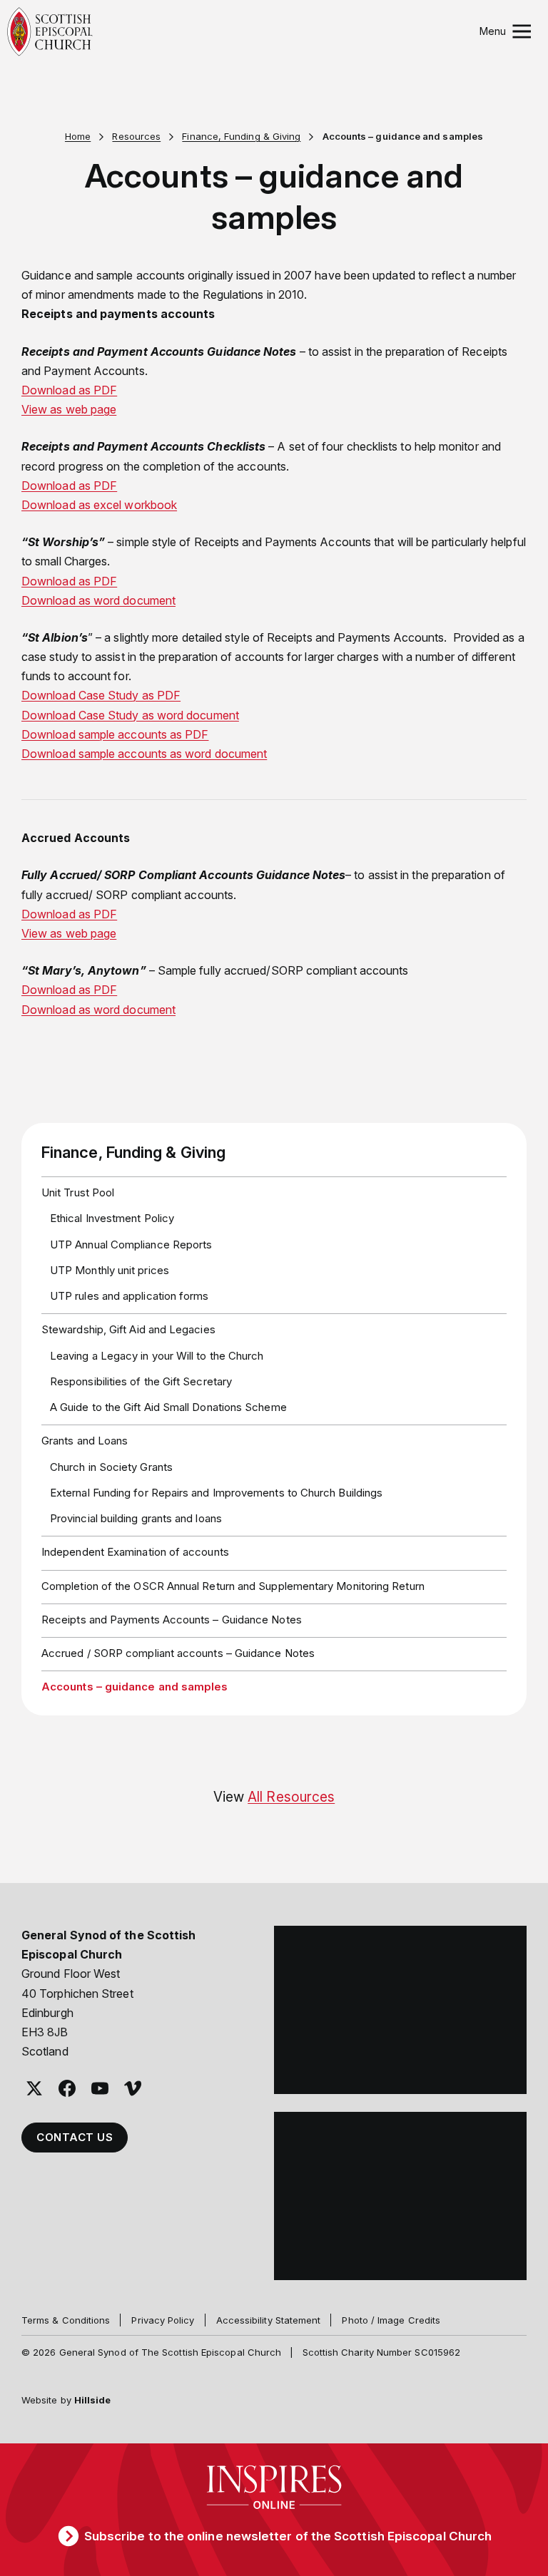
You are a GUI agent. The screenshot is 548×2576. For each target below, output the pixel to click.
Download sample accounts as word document (144, 754)
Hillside (93, 2400)
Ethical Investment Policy (112, 1218)
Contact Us (75, 2137)
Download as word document (98, 600)
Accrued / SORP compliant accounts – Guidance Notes (178, 1653)
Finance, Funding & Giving (241, 136)
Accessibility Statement (269, 2320)
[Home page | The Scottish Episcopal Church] (50, 32)
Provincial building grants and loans (136, 1518)
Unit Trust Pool (78, 1192)
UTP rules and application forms (129, 1296)
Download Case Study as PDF (101, 695)
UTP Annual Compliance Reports (131, 1245)
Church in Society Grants (111, 1467)
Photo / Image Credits (391, 2320)
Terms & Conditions (66, 2320)
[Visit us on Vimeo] (133, 2088)
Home (78, 136)
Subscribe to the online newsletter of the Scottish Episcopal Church (288, 2536)
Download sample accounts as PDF (115, 734)
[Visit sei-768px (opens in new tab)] (400, 2196)
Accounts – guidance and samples (135, 1687)
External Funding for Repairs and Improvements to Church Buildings (216, 1493)
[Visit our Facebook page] (67, 2088)
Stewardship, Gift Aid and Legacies (128, 1329)
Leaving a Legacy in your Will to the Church (157, 1356)
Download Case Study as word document (130, 715)
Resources (136, 136)
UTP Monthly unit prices (110, 1270)
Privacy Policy (163, 2320)
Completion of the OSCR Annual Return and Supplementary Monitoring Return (233, 1586)
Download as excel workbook (99, 505)
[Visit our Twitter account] (34, 2088)
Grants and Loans (85, 1441)
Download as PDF (69, 486)
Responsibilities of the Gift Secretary (141, 1381)
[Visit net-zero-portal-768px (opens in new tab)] (400, 2010)
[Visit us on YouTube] (100, 2088)
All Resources (291, 1797)
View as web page (69, 933)
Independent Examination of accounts (135, 1552)
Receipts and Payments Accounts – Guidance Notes (172, 1620)
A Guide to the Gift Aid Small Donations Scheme (168, 1407)
